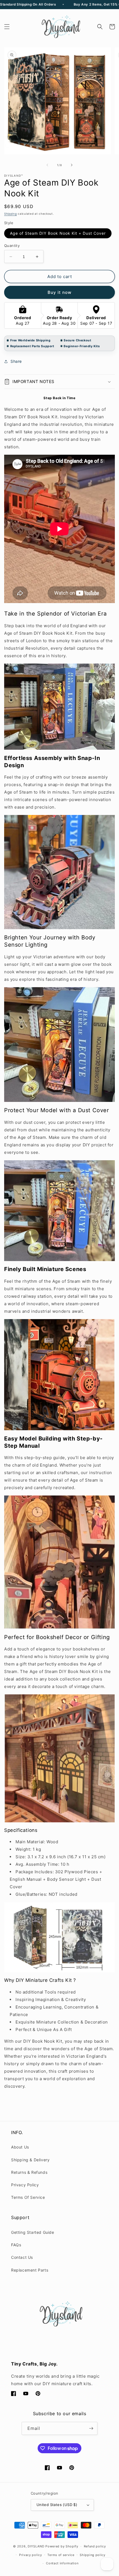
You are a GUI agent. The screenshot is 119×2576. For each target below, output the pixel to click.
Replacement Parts (30, 2270)
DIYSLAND (36, 2546)
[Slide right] (72, 165)
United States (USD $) (57, 2505)
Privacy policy (31, 2555)
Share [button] (16, 361)
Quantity (12, 246)
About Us (20, 2147)
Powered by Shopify (62, 2546)
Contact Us (22, 2257)
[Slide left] (47, 165)
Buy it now (59, 292)
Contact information (62, 2563)
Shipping (11, 214)
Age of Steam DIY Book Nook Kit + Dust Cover (58, 233)
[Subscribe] (91, 2428)
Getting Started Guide (33, 2232)
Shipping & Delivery (30, 2160)
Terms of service (61, 2555)
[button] (7, 27)
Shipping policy (93, 2555)
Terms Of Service (28, 2197)
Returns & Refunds (29, 2172)
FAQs (16, 2245)
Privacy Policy (25, 2185)
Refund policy (95, 2546)
